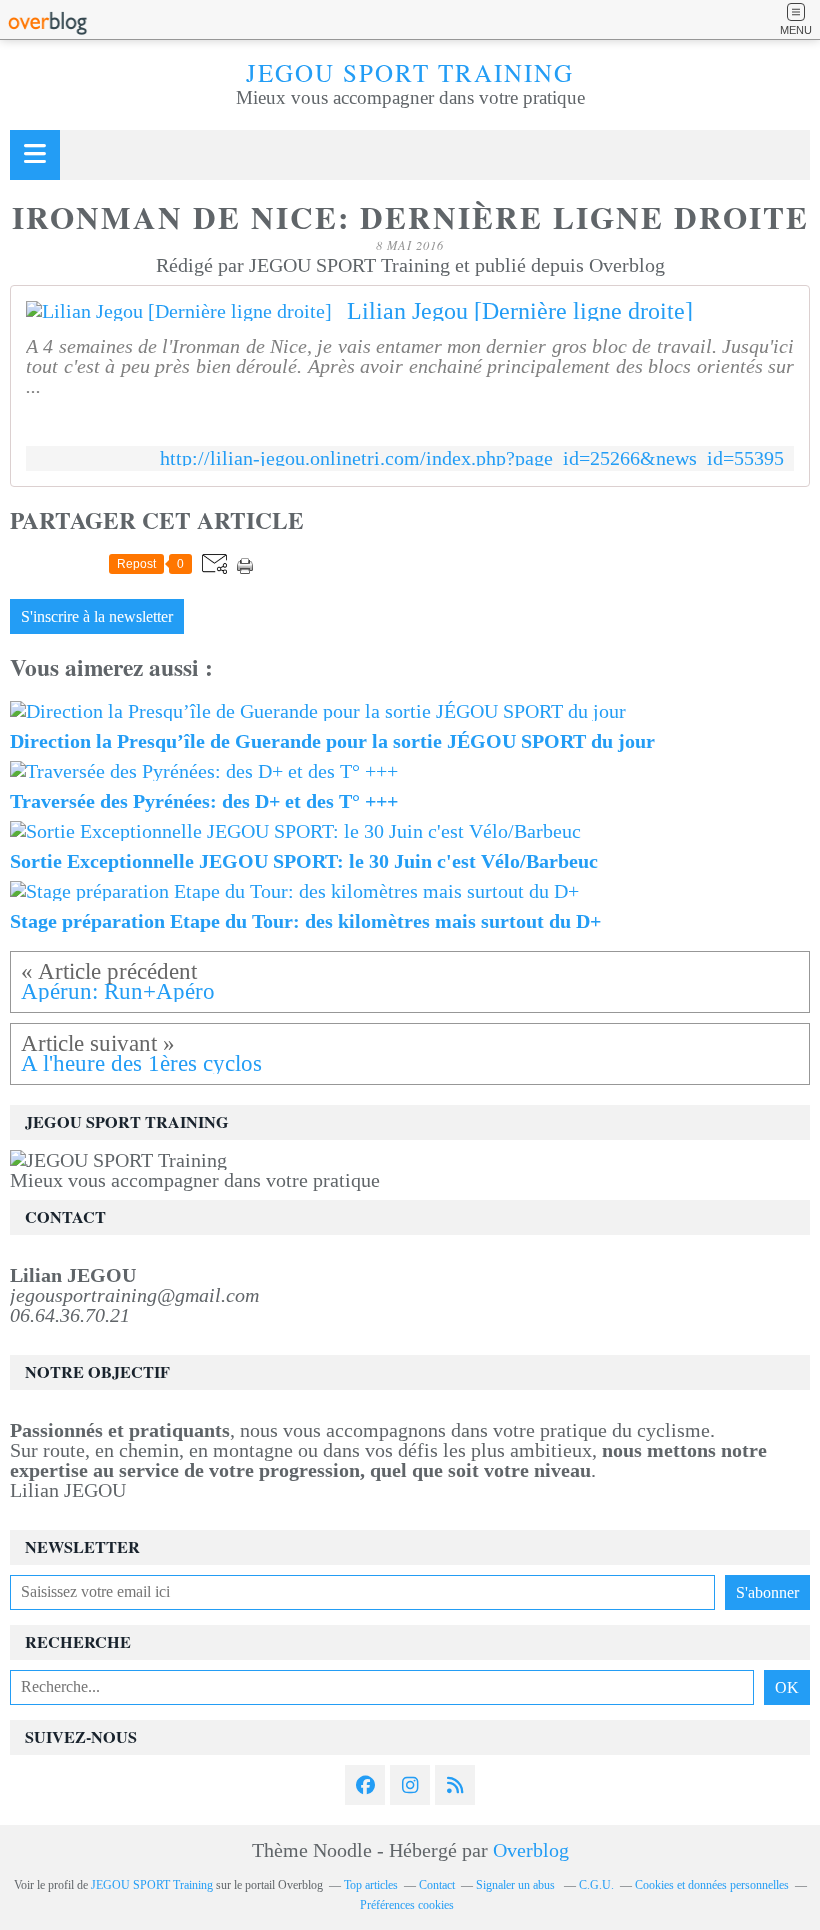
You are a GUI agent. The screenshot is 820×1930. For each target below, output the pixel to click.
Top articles (371, 1885)
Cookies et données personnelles (712, 1885)
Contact (437, 1885)
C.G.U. (596, 1885)
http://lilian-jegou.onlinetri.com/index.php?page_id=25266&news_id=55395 (472, 458)
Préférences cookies (407, 1905)
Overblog (531, 1850)
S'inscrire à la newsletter (97, 617)
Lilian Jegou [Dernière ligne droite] (520, 311)
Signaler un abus (517, 1885)
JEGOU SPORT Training (410, 72)
